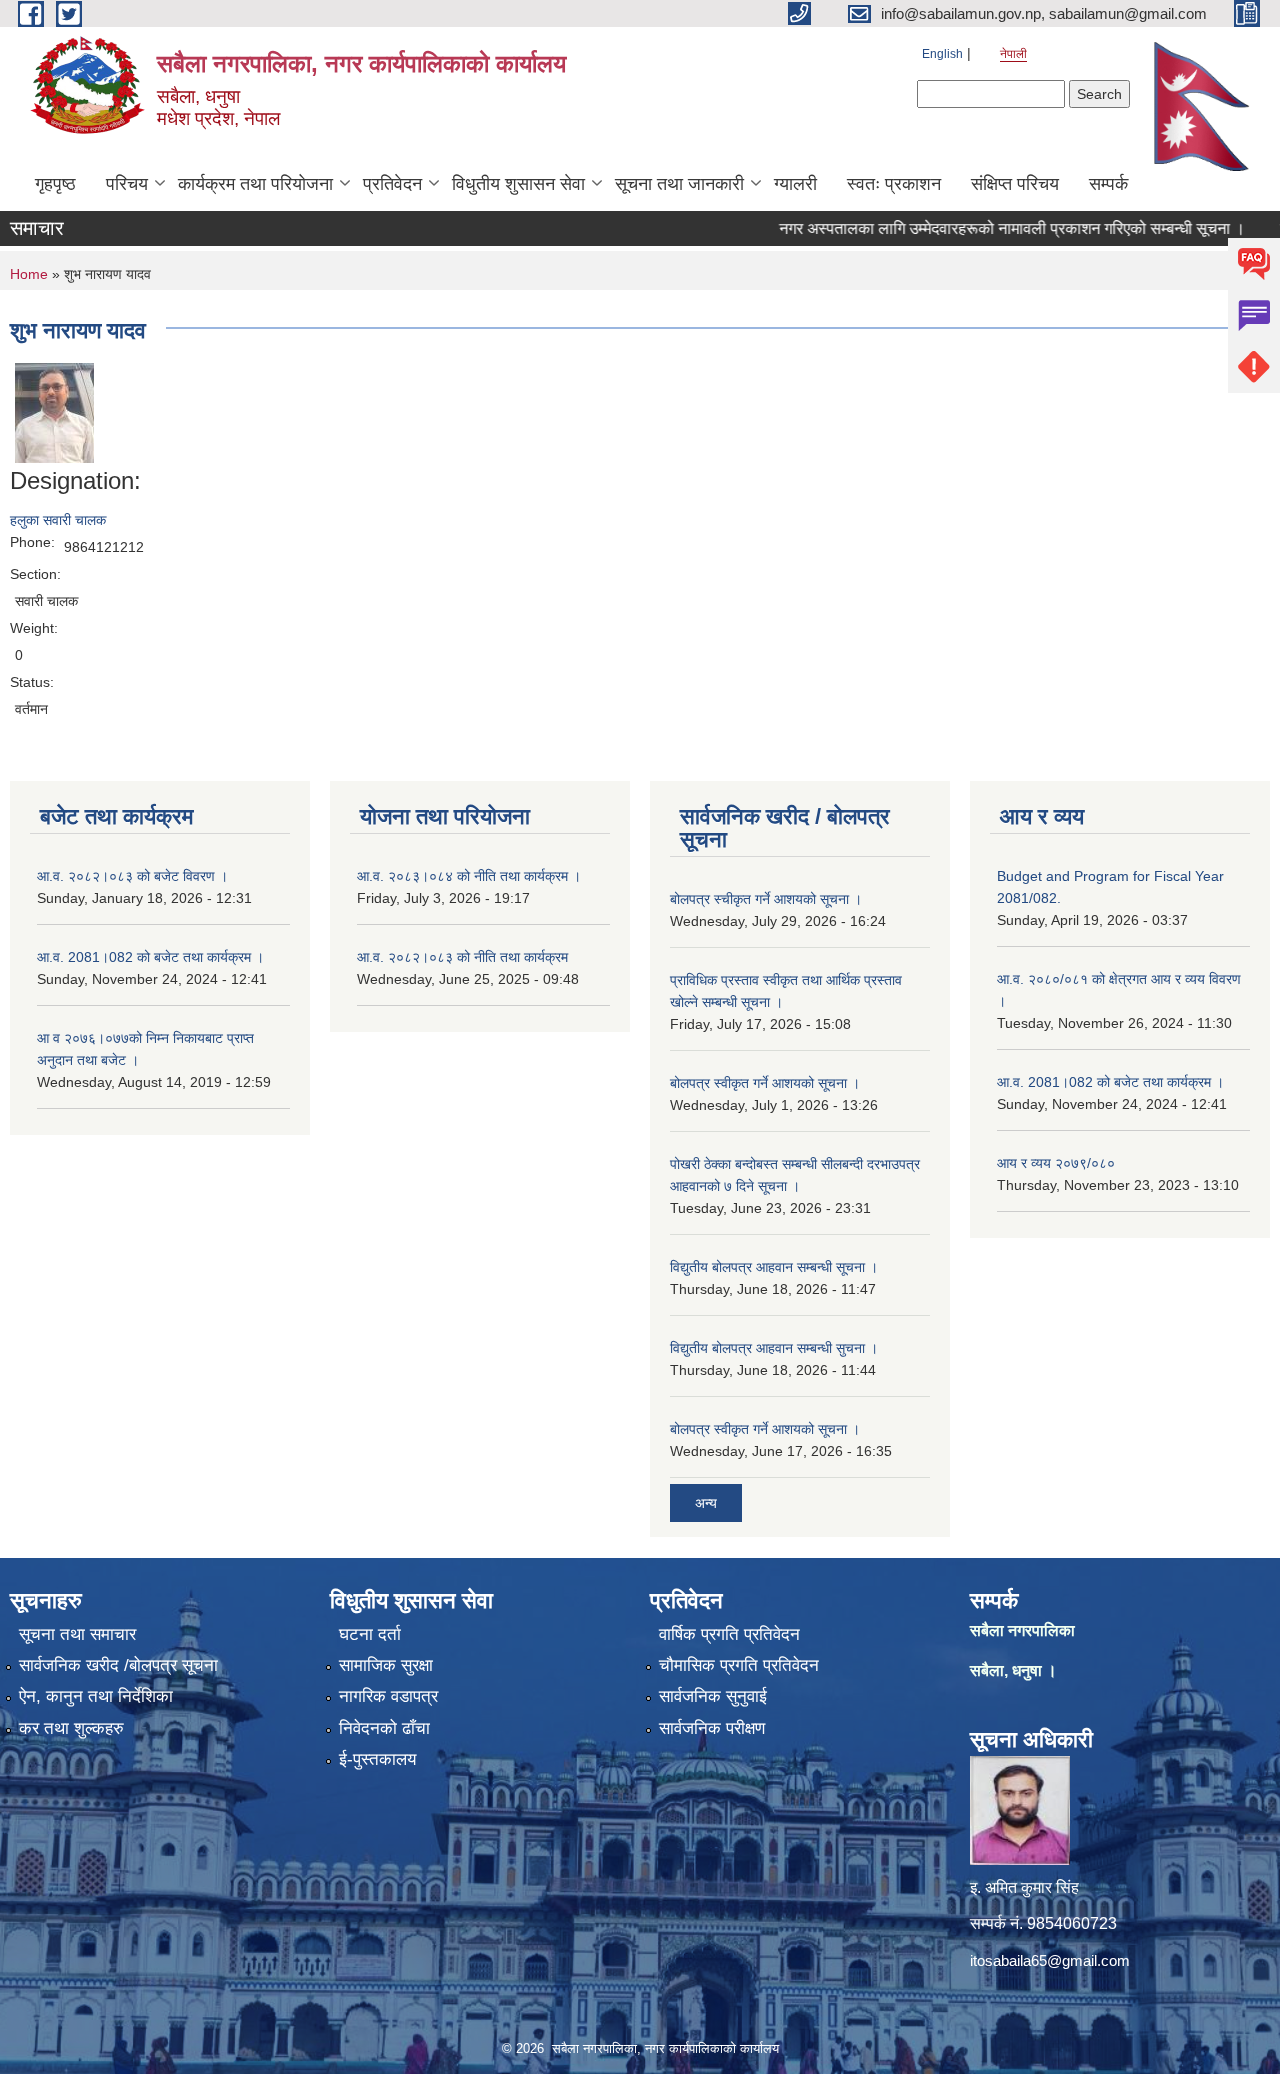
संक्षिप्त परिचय (1015, 184)
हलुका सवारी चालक (58, 520)
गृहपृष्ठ (55, 184)
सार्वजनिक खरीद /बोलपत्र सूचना (118, 1665)
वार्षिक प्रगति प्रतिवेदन (729, 1634)
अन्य (706, 1503)
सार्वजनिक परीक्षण (712, 1728)
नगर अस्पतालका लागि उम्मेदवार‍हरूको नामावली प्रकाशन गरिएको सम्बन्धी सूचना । (982, 228)
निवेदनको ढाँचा (384, 1728)
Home (29, 274)
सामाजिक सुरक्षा (386, 1665)
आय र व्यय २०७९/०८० (1056, 1163)
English (942, 54)
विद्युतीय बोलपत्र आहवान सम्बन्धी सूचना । (774, 1267)
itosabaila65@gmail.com (1050, 1960)
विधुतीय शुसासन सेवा (518, 184)
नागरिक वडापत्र (388, 1696)
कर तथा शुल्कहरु (71, 1728)
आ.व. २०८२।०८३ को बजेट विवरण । (132, 876)
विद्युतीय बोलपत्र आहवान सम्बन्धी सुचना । (774, 1348)
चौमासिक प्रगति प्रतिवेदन (739, 1665)
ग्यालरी (795, 184)
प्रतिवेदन (392, 184)
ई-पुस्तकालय (377, 1759)
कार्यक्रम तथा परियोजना (255, 184)
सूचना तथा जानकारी (679, 184)
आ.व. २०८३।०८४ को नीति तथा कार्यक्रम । (469, 876)
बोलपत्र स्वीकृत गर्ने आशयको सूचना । (765, 1083)
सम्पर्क (1108, 184)
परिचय (127, 184)
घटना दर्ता (370, 1634)
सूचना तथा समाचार (77, 1634)
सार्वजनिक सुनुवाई (713, 1696)
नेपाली (1013, 54)
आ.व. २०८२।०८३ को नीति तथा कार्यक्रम (462, 957)
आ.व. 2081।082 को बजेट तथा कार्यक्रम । (150, 957)
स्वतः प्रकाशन (894, 184)
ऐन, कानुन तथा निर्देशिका (96, 1696)
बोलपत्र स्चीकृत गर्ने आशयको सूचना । (766, 899)
